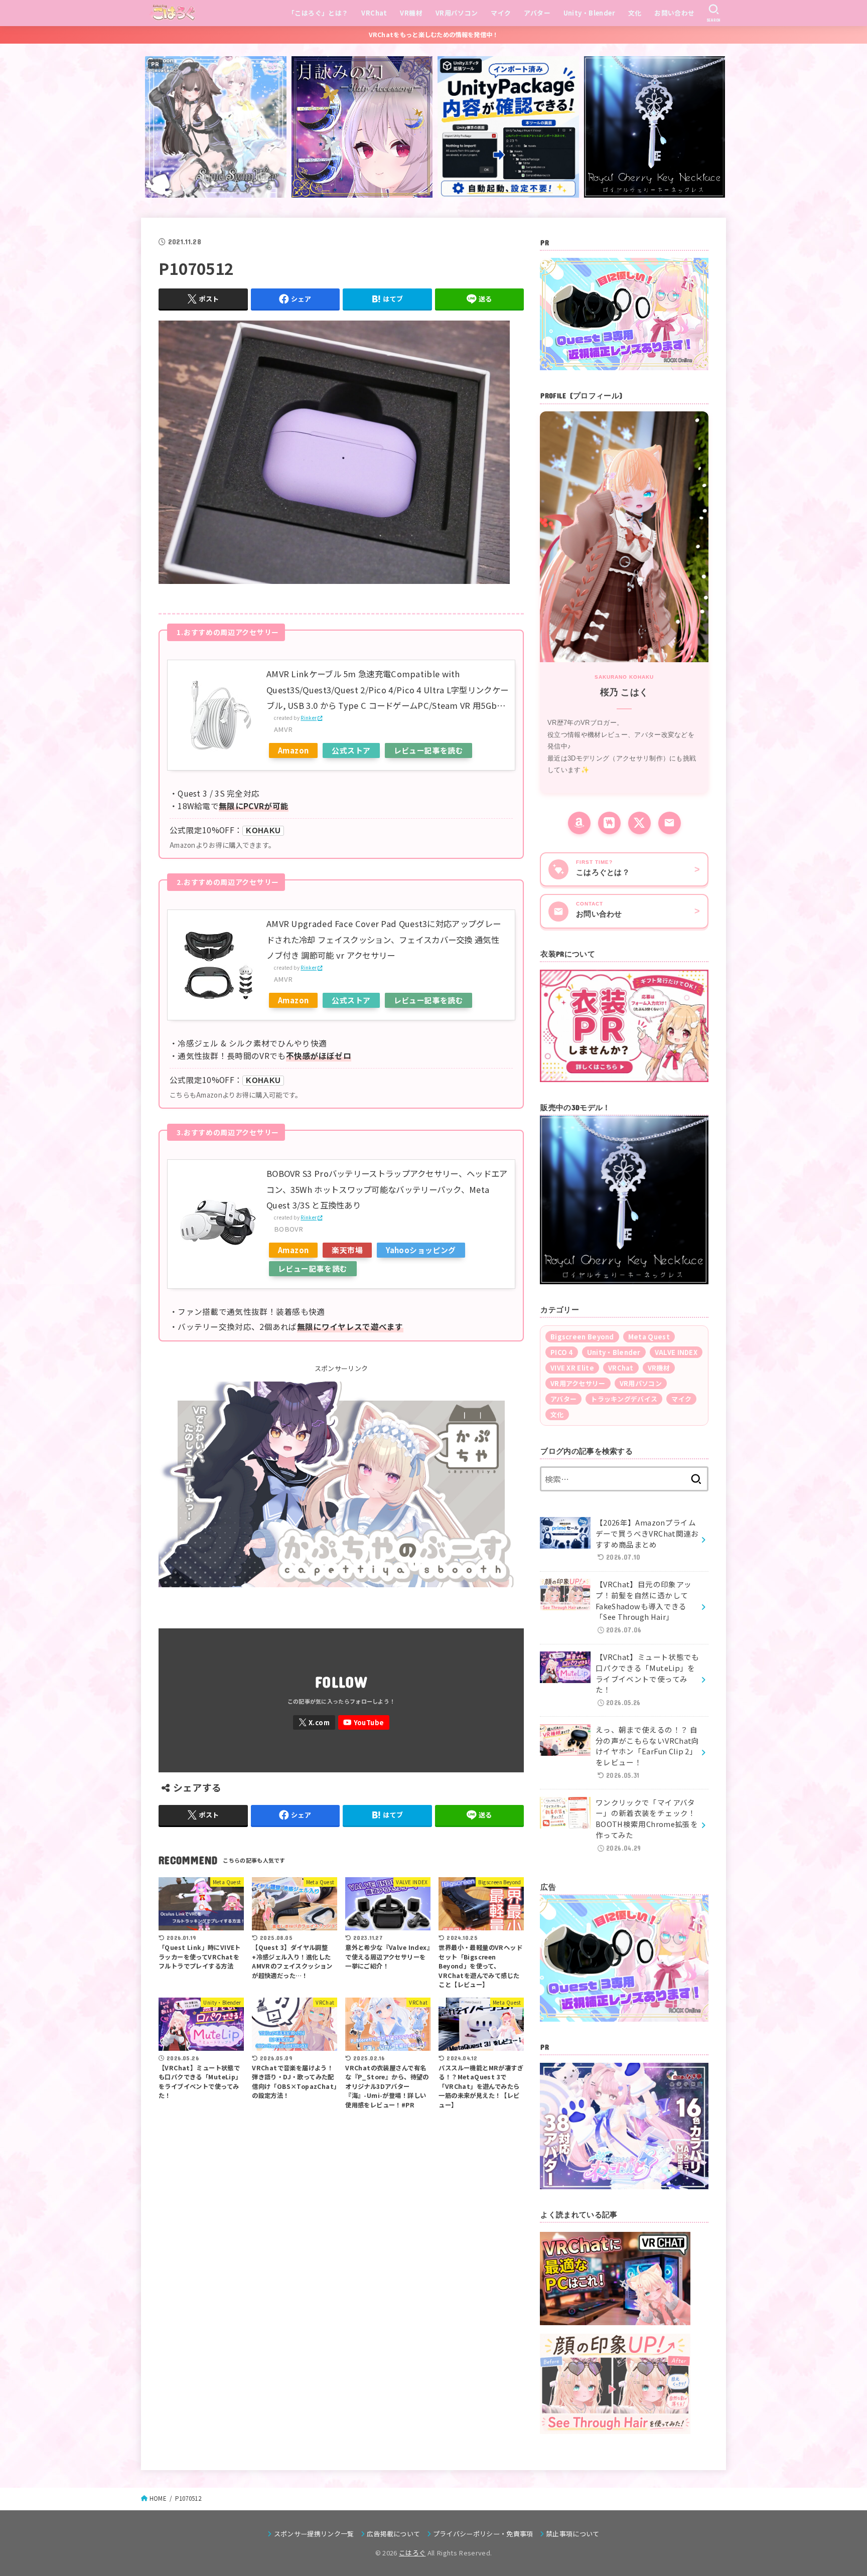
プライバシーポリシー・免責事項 (483, 2534)
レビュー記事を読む (429, 750)
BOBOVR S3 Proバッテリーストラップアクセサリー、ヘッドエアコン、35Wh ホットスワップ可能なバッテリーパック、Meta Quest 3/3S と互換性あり (387, 1189)
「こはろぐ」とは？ (318, 13)
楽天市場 (347, 1250)
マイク (501, 13)
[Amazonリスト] (579, 823)
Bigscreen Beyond (582, 1337)
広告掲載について (394, 2534)
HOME (158, 2498)
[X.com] (314, 1722)
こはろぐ (412, 2553)
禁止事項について (573, 2534)
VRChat (374, 13)
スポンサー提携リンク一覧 (314, 2534)
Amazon (293, 750)
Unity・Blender (589, 13)
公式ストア (351, 750)
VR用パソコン (457, 13)
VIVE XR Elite (572, 1368)
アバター (537, 13)
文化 (635, 13)
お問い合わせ (674, 13)
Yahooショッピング (421, 1250)
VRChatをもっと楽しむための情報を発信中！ (434, 35)
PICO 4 (562, 1352)
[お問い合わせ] (670, 823)
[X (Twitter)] (639, 823)
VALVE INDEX (676, 1352)
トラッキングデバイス (624, 1399)
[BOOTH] (609, 823)
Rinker (309, 718)
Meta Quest (649, 1337)
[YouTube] (364, 1722)
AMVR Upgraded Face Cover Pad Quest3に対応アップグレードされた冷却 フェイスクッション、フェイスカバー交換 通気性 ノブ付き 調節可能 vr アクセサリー (384, 939)
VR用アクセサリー (578, 1383)
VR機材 (411, 13)
